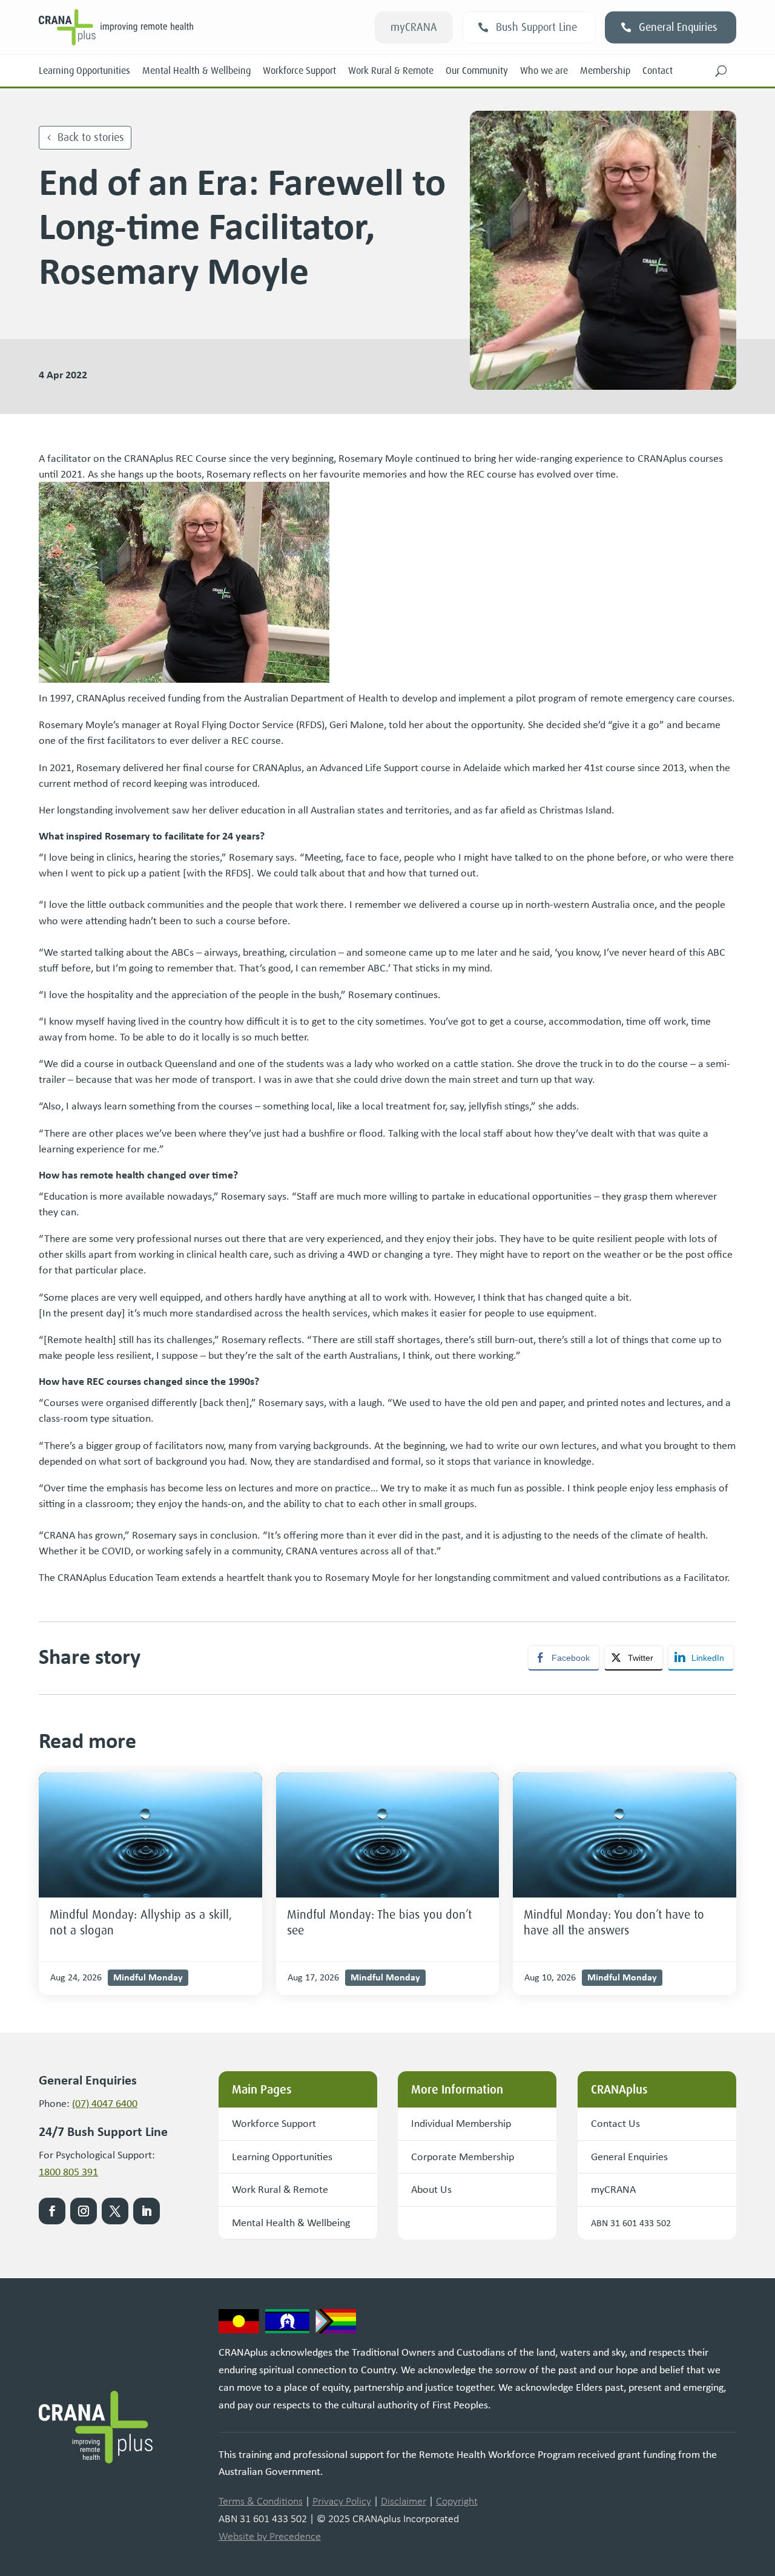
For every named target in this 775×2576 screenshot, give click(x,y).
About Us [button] (431, 2189)
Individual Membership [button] (461, 2123)
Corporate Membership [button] (463, 2157)
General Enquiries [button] (678, 27)
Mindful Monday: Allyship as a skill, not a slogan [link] (141, 1922)
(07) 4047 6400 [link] (105, 2103)
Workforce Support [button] (274, 2123)
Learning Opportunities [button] (282, 2157)
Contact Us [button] (615, 2123)
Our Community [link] (477, 71)
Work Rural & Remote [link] (391, 71)
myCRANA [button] (414, 27)
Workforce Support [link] (299, 71)
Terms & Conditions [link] (261, 2501)
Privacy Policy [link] (342, 2501)
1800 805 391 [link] (68, 2172)
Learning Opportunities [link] (84, 71)
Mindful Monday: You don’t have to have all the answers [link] (614, 1922)
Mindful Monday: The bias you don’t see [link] (379, 1922)
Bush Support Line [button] (536, 27)
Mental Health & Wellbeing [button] (291, 2223)
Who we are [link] (544, 71)
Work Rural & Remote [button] (280, 2189)
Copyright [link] (457, 2501)
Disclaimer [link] (404, 2501)
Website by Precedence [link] (270, 2536)
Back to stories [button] (91, 137)
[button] (721, 71)
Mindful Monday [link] (148, 1977)
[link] (150, 1835)
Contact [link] (658, 71)
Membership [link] (605, 71)
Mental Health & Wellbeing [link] (196, 71)
